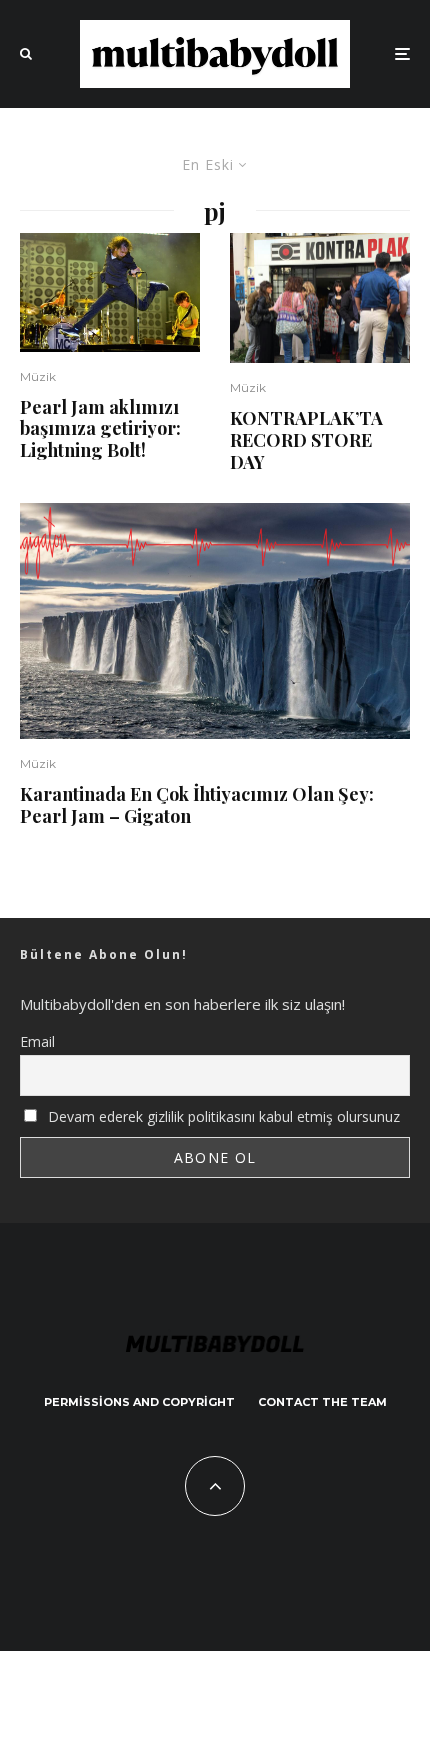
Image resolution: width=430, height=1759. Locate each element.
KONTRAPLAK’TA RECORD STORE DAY (306, 440)
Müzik (38, 376)
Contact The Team (322, 1402)
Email (37, 1041)
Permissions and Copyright (139, 1402)
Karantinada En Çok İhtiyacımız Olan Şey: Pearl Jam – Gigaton (197, 805)
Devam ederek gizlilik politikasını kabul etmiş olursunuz (222, 1116)
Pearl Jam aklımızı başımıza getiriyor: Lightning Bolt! (100, 429)
